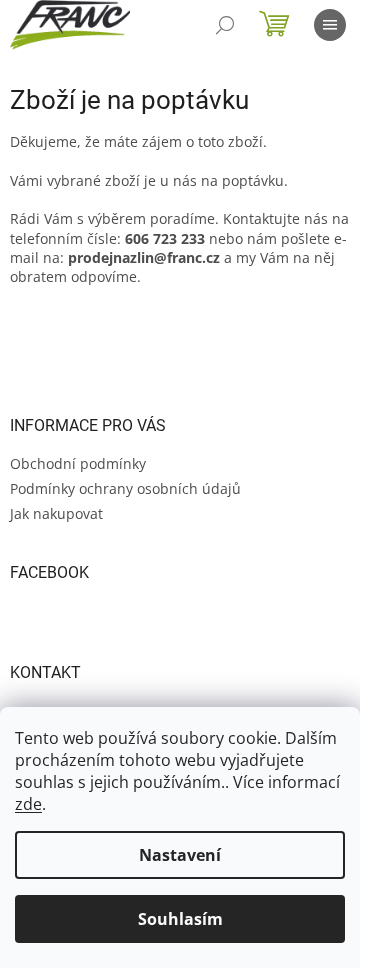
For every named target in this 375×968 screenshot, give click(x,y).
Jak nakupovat (56, 513)
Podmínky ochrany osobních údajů (125, 488)
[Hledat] (225, 25)
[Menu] (330, 25)
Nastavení (180, 855)
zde (28, 804)
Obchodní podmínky (78, 463)
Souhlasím (180, 919)
